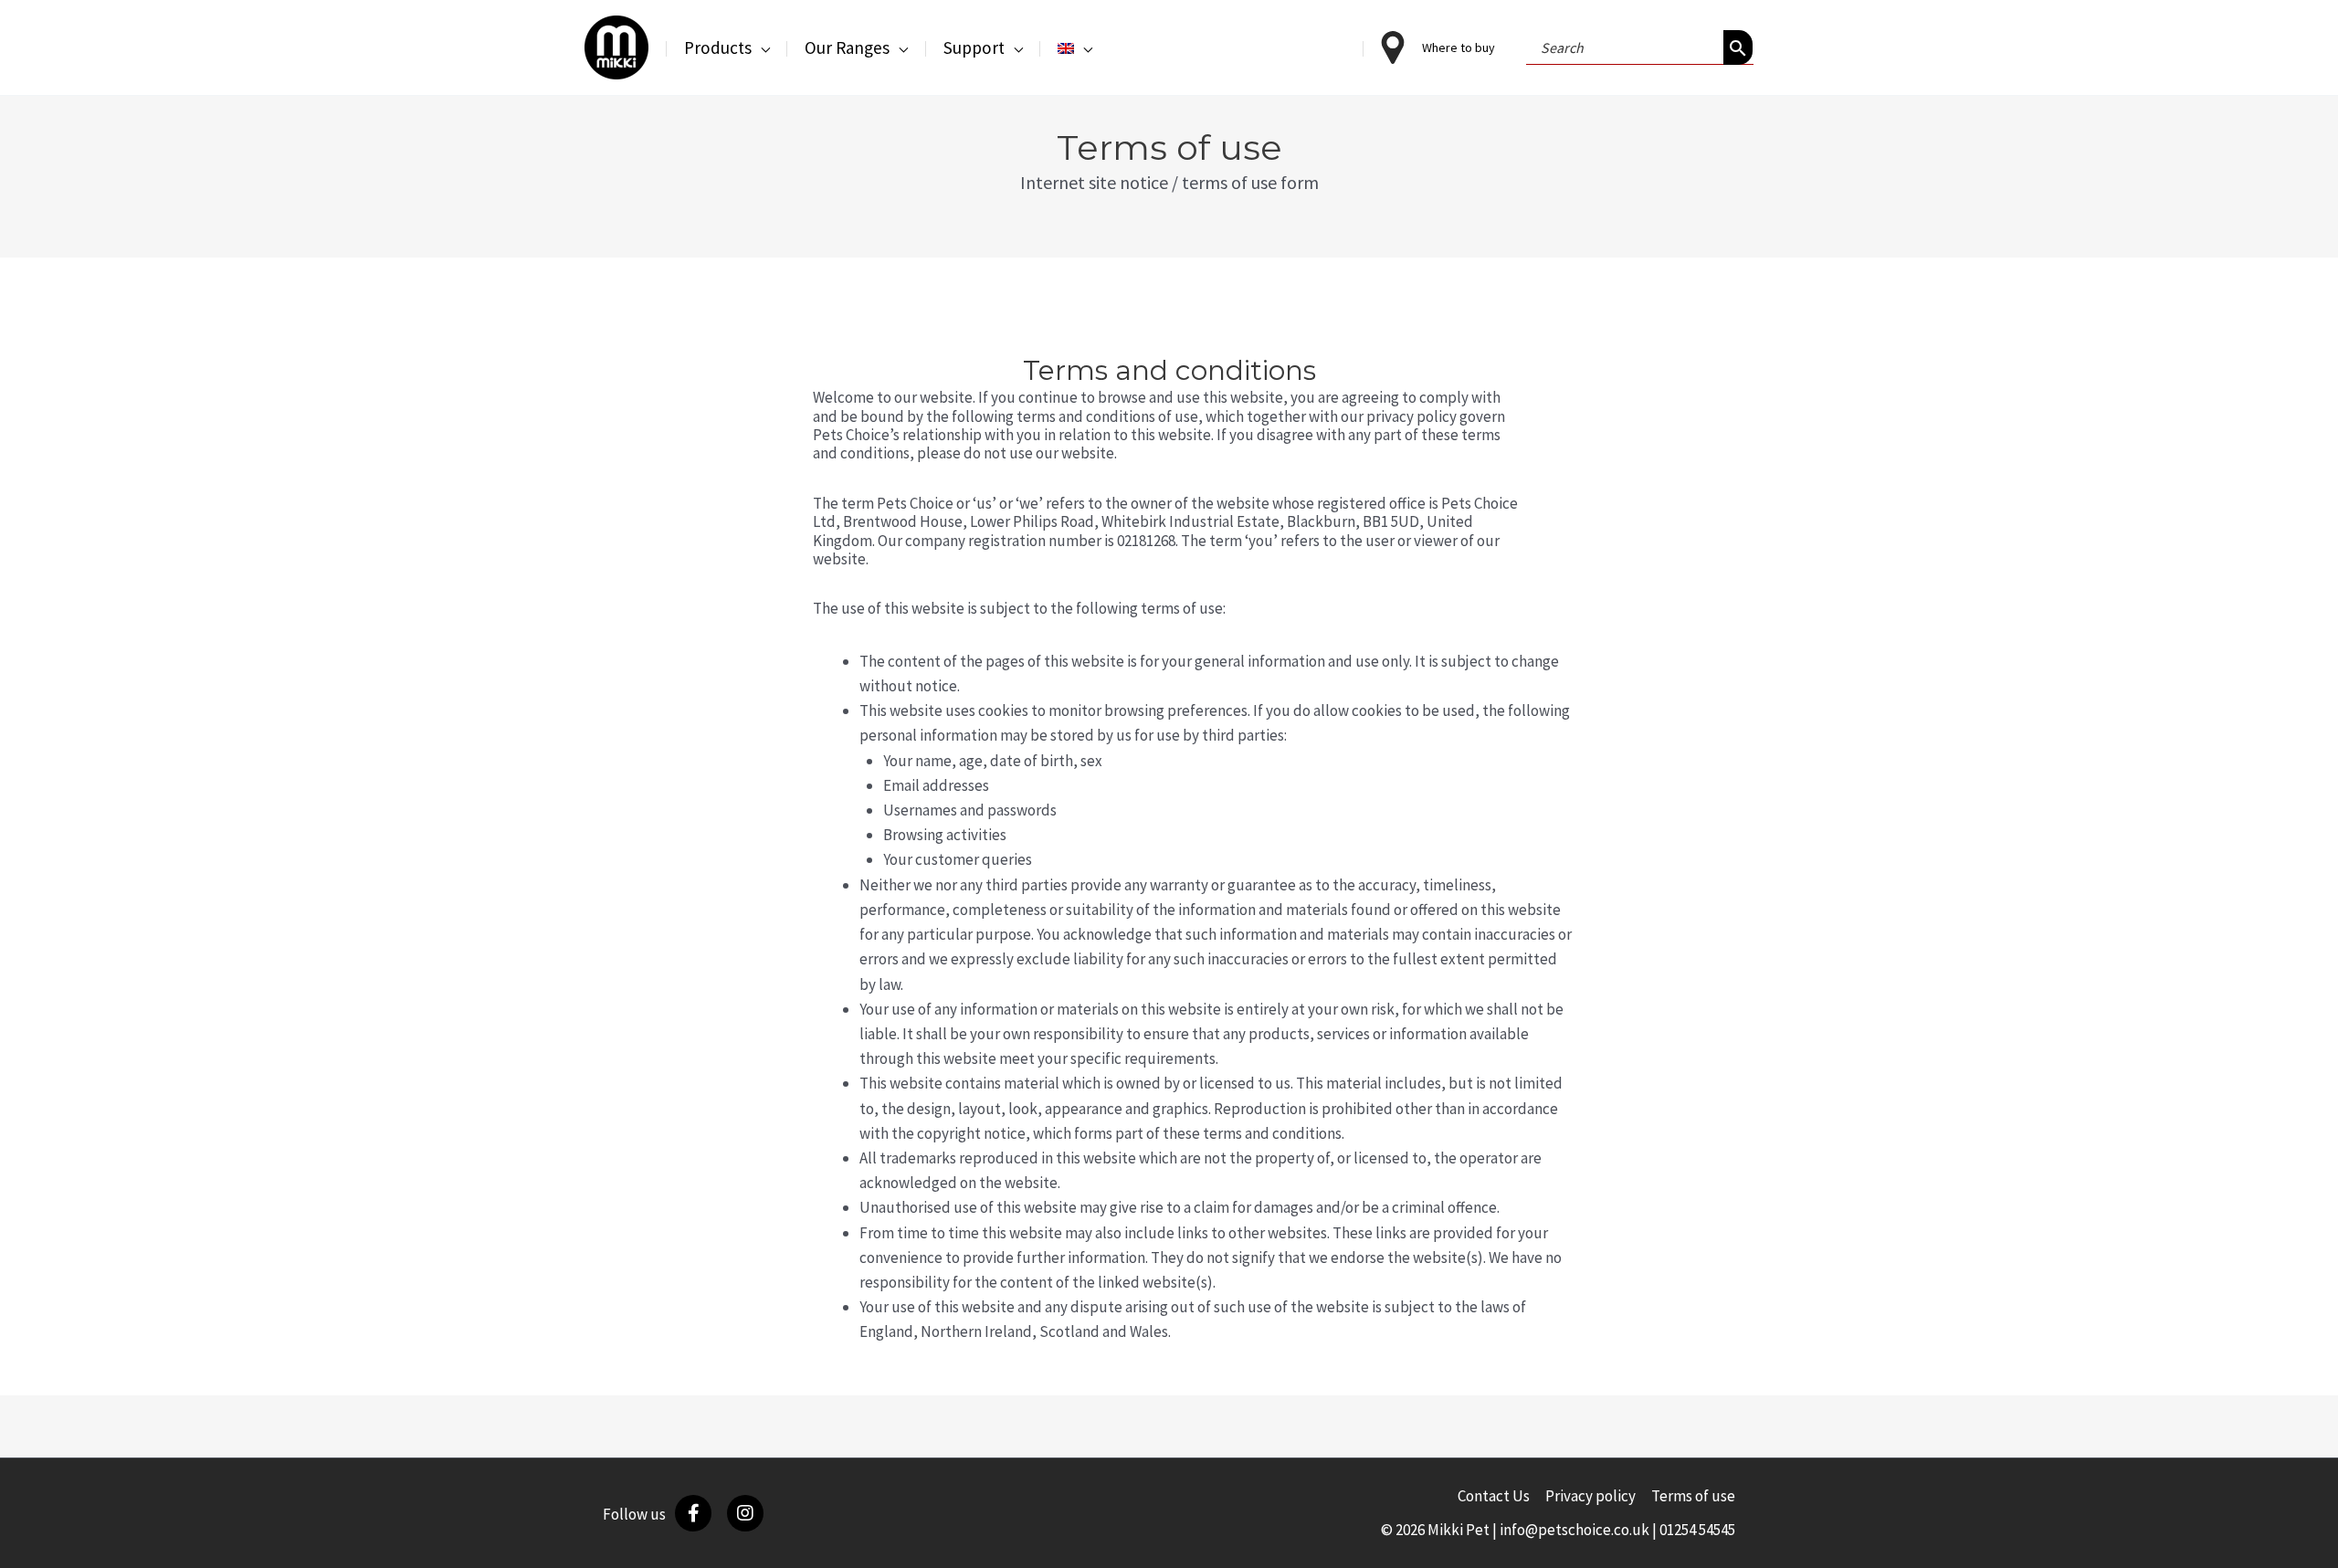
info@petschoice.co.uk (1574, 1530)
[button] (761, 47)
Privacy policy (1590, 1496)
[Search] (1738, 47)
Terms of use (1693, 1496)
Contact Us (1494, 1496)
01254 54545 (1697, 1530)
